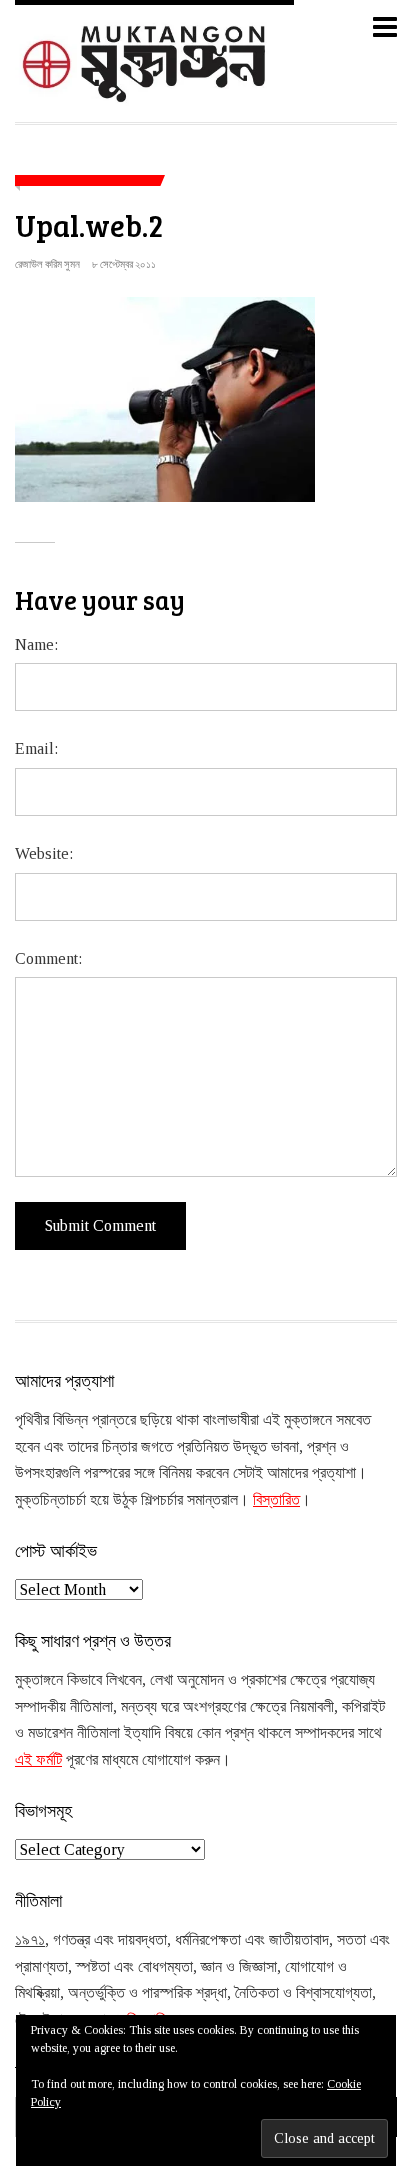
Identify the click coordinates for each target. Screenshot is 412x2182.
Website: (44, 853)
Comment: (48, 958)
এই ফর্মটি (38, 1759)
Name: (36, 644)
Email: (36, 748)
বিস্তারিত (276, 1499)
